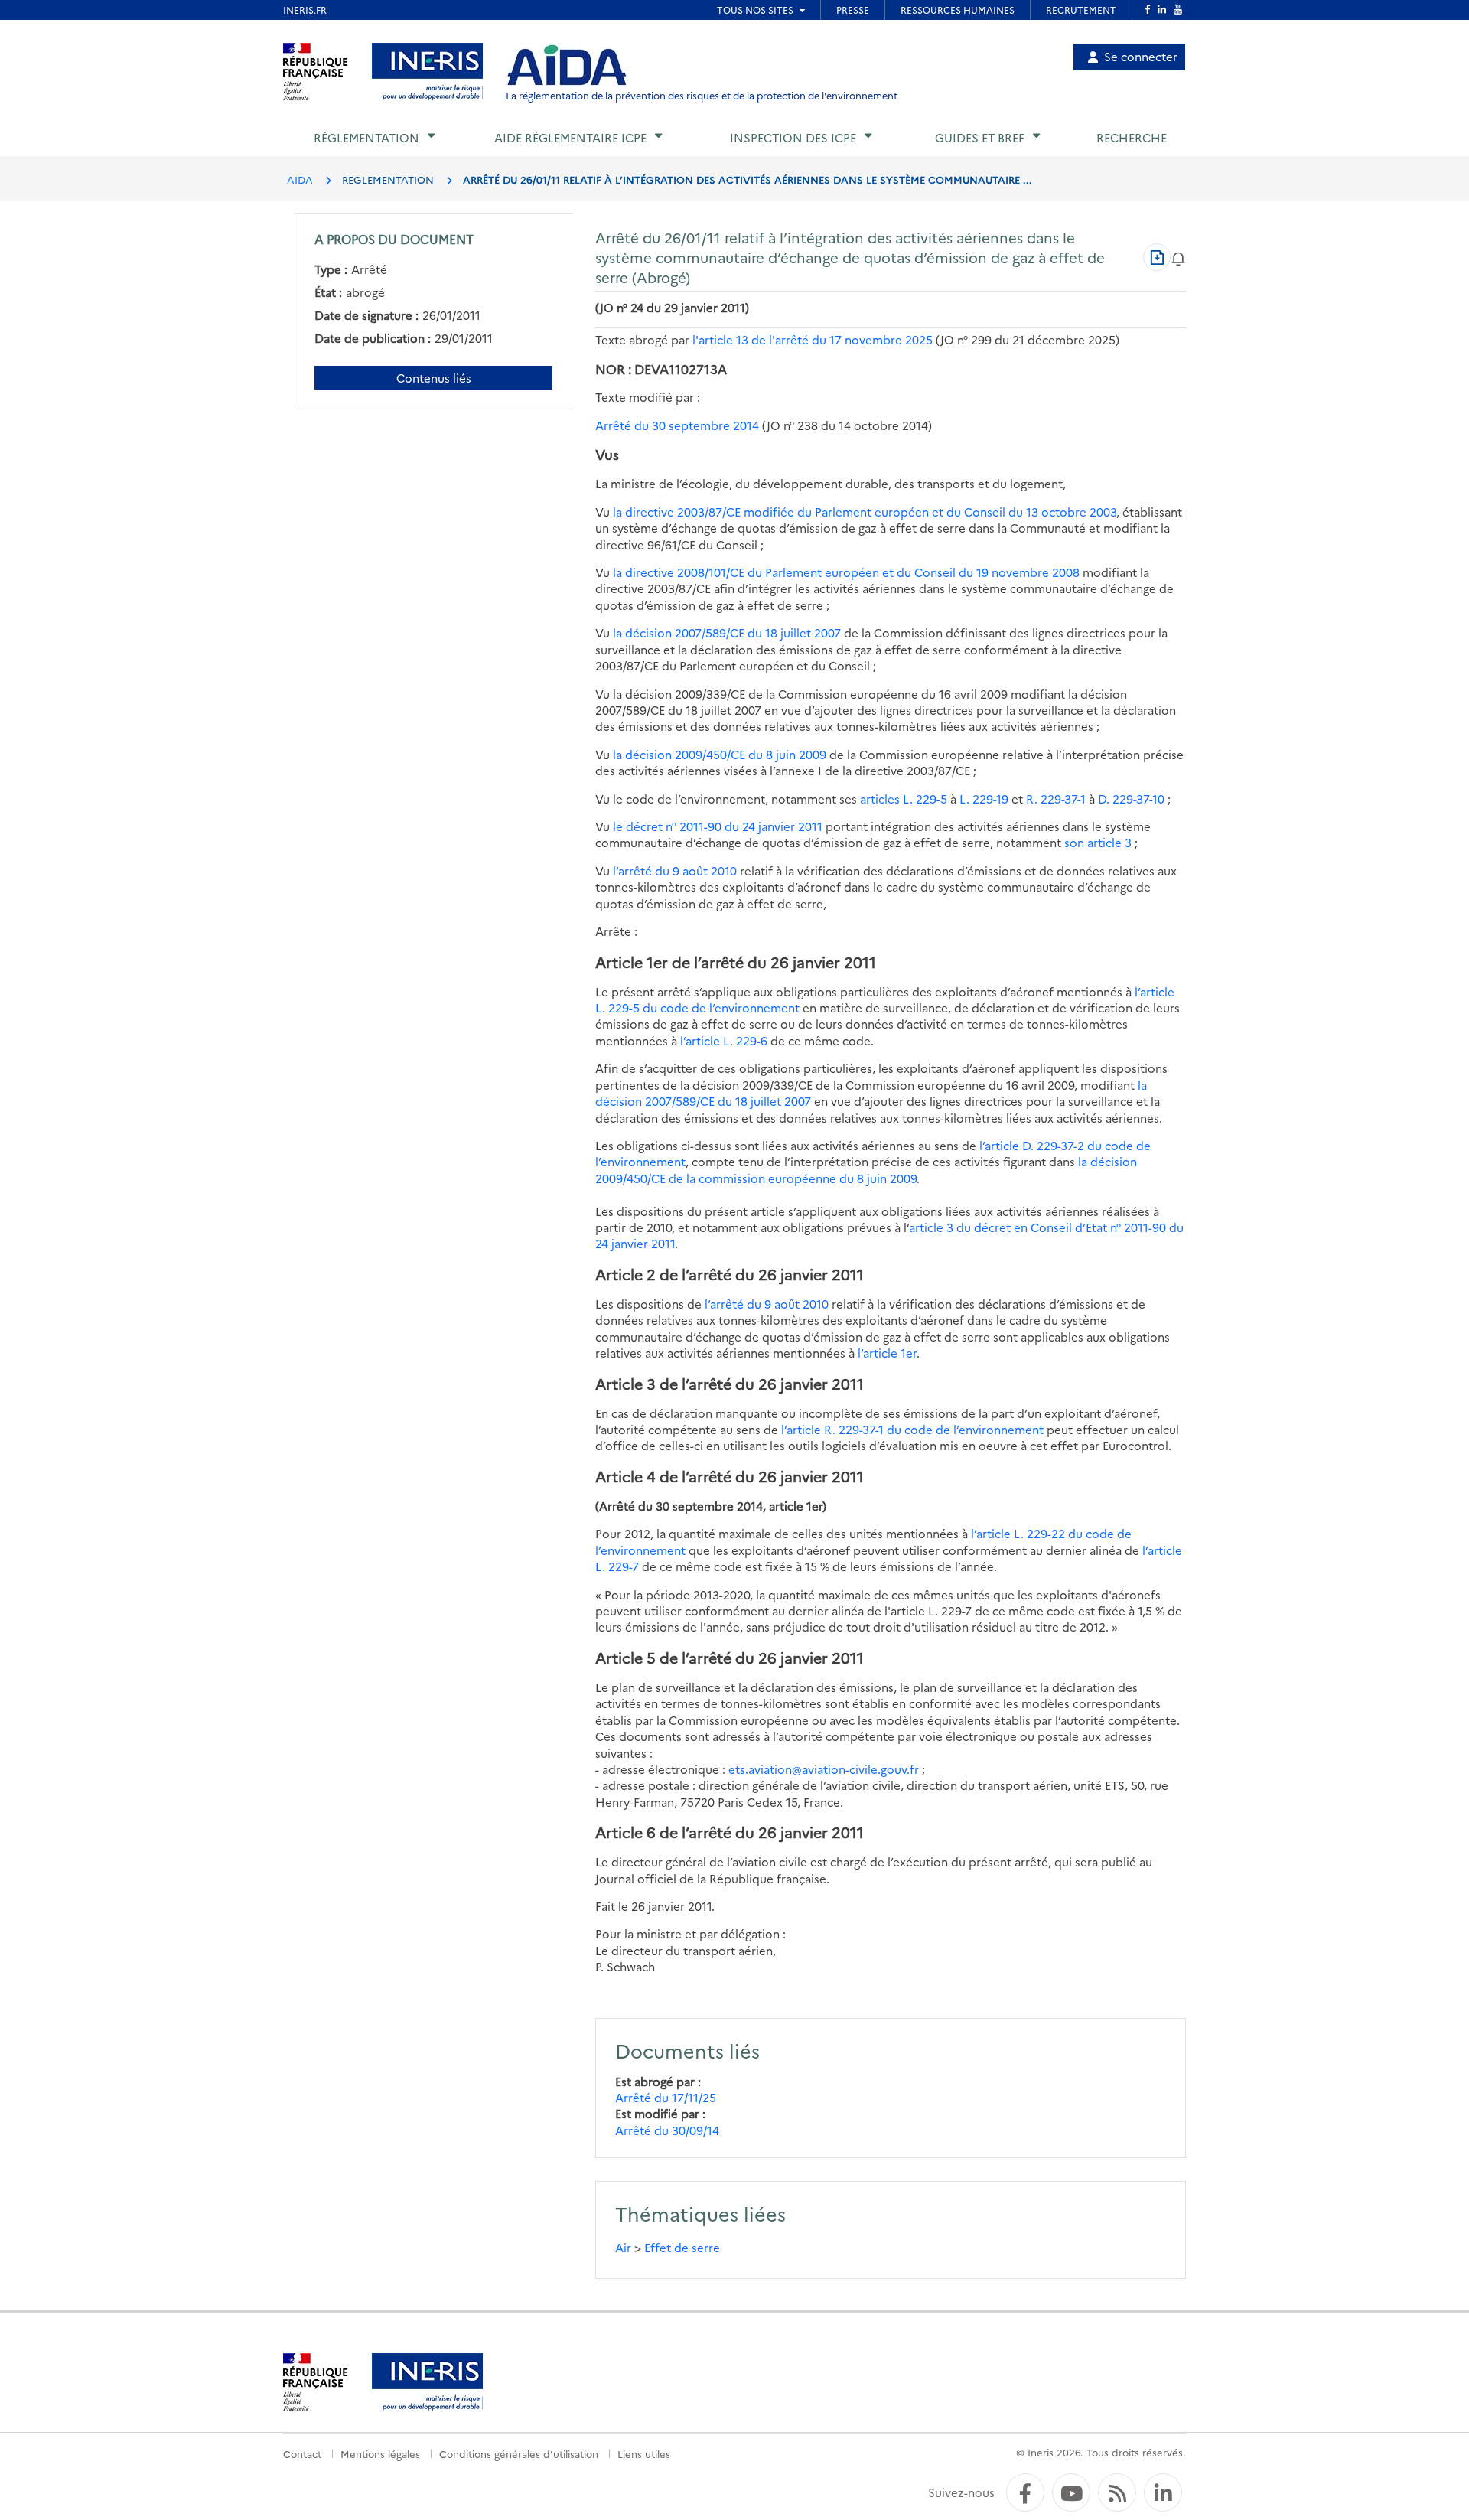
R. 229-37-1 (1056, 799)
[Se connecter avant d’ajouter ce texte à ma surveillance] (1178, 257)
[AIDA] (567, 66)
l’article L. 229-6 (725, 1040)
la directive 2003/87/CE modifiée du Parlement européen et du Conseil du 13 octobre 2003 (865, 512)
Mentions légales (380, 2453)
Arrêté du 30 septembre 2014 (677, 425)
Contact (302, 2453)
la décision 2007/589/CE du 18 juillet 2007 (727, 632)
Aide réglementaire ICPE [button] (570, 137)
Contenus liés (434, 378)
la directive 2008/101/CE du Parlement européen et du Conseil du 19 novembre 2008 (846, 572)
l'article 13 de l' (813, 339)
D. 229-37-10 (1131, 799)
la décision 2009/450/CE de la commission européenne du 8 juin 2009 (866, 1169)
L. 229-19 (984, 799)
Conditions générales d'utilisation (519, 2453)
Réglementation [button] (366, 137)
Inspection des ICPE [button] (793, 137)
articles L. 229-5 (904, 799)
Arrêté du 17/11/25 (666, 2097)
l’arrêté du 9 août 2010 (675, 870)
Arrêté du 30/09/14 (667, 2130)
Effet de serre (682, 2247)
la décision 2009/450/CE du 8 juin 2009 (720, 754)
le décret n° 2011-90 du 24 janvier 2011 (718, 826)
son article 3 (1098, 842)
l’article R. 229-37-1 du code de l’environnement (914, 1429)
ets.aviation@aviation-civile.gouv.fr (824, 1769)
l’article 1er (887, 1353)
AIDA (300, 179)
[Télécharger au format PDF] (1157, 257)
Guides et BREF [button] (980, 137)
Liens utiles (644, 2453)
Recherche (1132, 137)
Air (623, 2247)
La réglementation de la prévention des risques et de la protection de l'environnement (702, 95)
